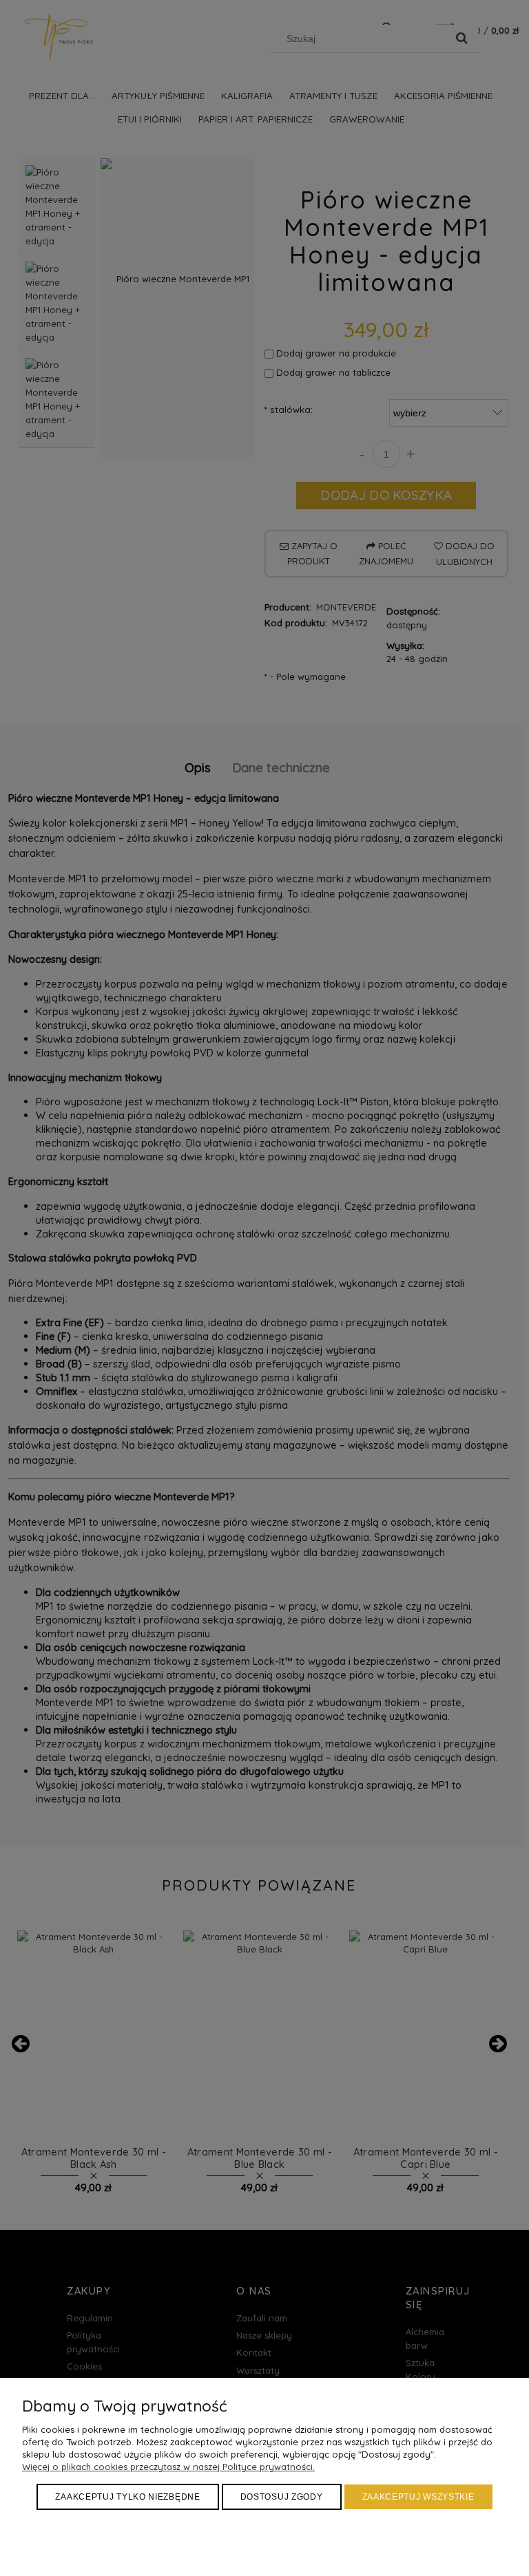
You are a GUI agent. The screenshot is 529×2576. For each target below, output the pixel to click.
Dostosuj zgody (282, 2497)
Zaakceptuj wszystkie (418, 2497)
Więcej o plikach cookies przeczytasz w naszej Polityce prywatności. (168, 2467)
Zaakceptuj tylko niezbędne (127, 2497)
